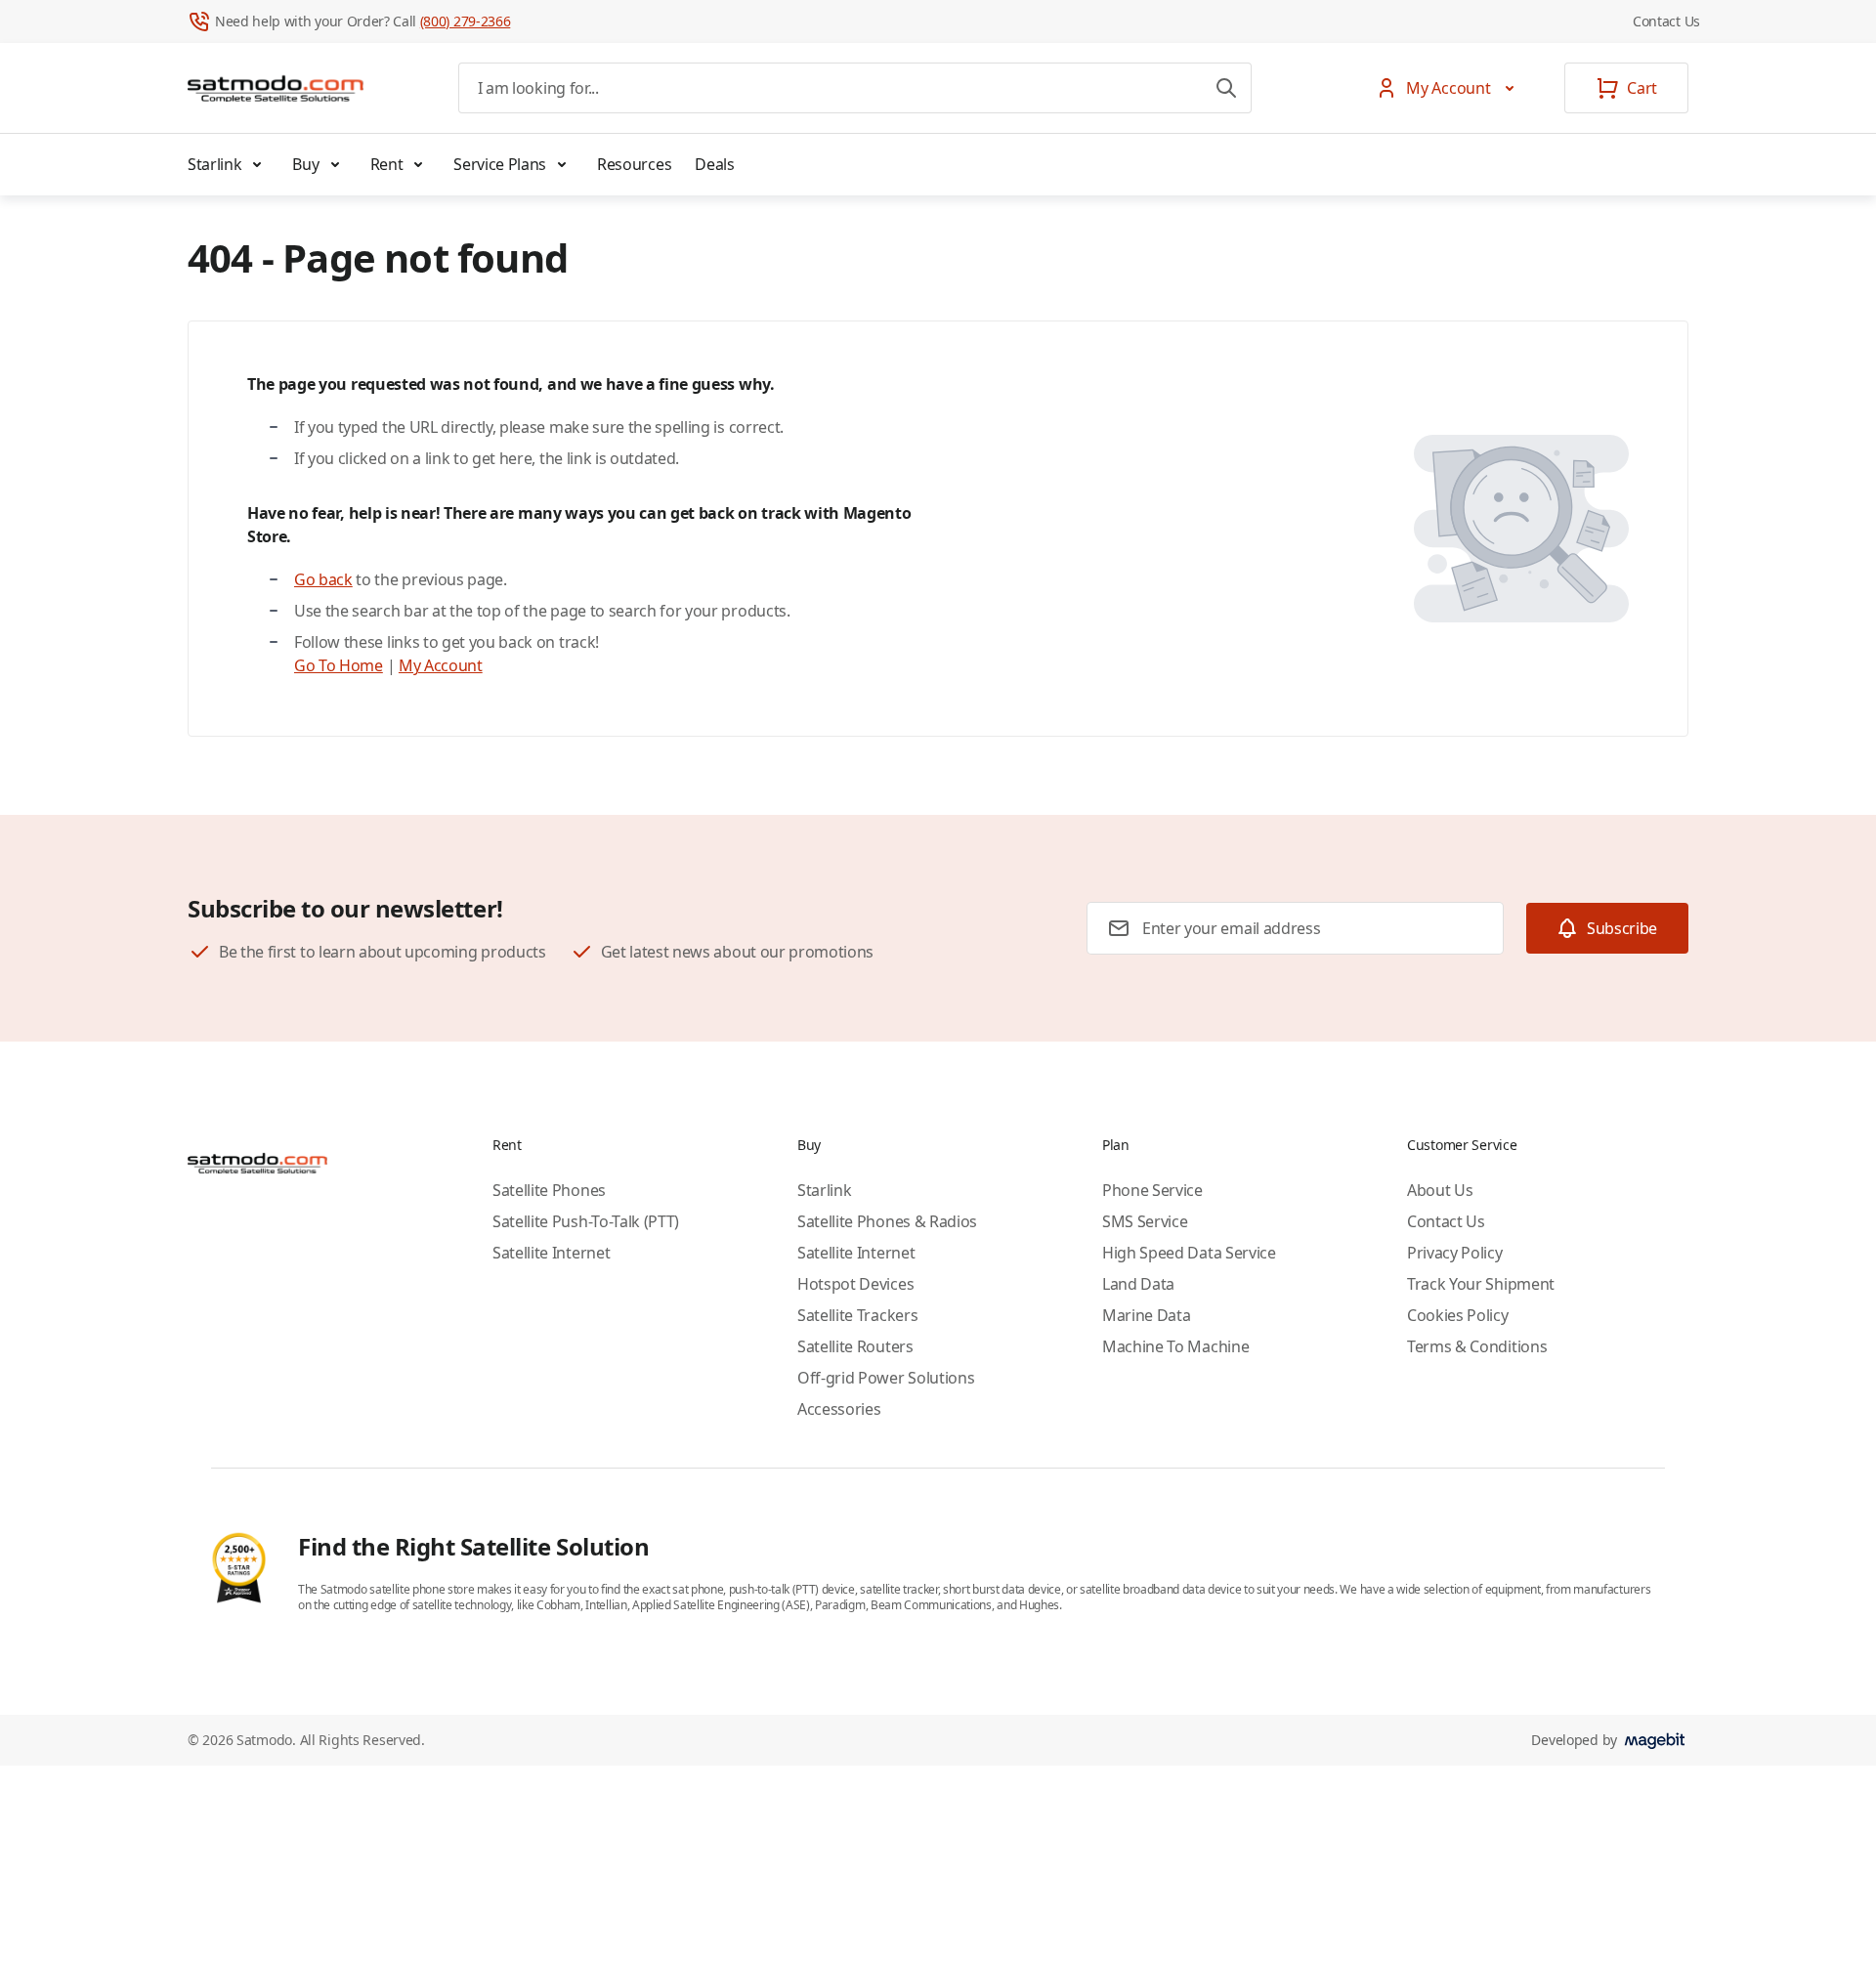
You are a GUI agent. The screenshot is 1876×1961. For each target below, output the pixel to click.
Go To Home (339, 665)
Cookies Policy (1458, 1315)
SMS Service (1145, 1221)
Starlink (214, 164)
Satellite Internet (551, 1253)
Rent (387, 164)
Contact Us (1666, 21)
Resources (634, 164)
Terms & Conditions (1477, 1346)
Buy (305, 164)
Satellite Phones (549, 1190)
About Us (1440, 1190)
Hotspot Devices (855, 1284)
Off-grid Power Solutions (886, 1378)
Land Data (1138, 1284)
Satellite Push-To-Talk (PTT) (586, 1221)
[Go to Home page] (276, 88)
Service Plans (500, 164)
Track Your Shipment (1481, 1284)
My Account (441, 665)
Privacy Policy (1455, 1253)
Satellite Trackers (857, 1315)
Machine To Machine (1175, 1346)
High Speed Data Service (1189, 1253)
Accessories (839, 1409)
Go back (323, 579)
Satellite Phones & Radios (887, 1221)
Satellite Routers (855, 1346)
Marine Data (1146, 1315)
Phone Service (1152, 1190)
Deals (714, 164)
